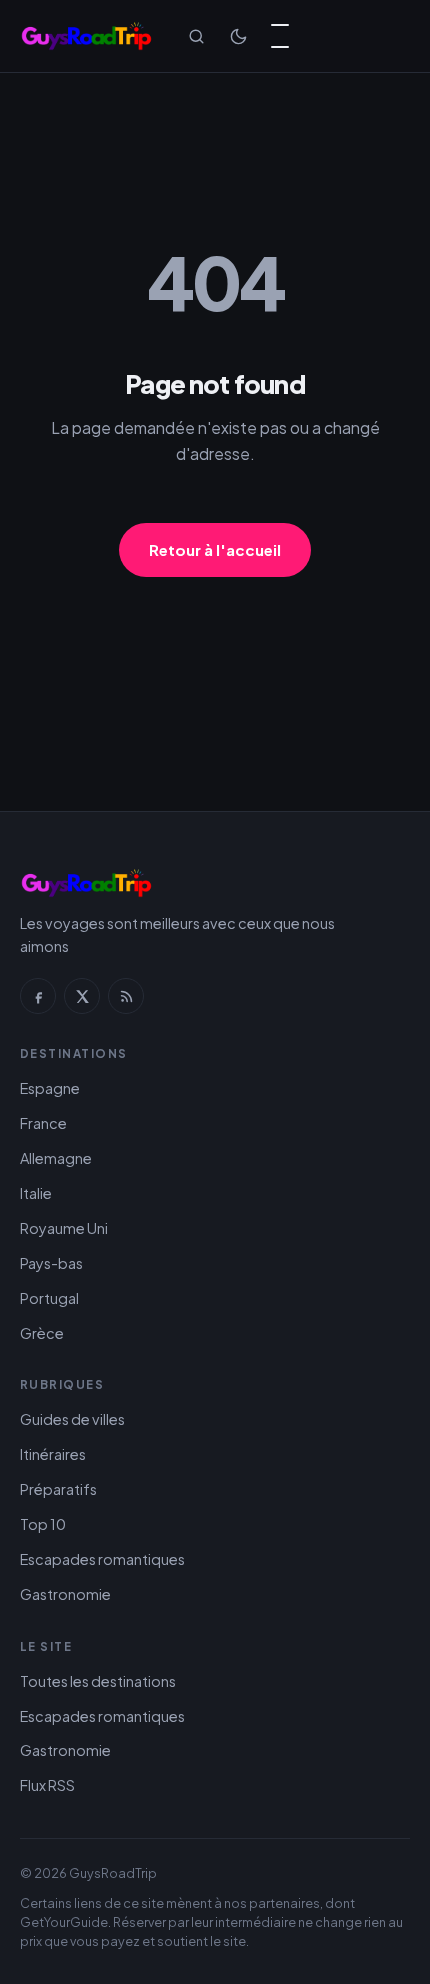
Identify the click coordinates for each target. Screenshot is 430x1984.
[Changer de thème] (238, 36)
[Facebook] (38, 996)
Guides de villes (72, 1419)
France (43, 1123)
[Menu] (280, 36)
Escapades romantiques (102, 1559)
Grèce (42, 1333)
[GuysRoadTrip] (86, 36)
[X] (82, 996)
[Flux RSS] (126, 996)
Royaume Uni (64, 1228)
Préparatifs (58, 1489)
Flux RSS (47, 1785)
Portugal (49, 1298)
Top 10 (43, 1524)
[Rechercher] (196, 36)
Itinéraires (53, 1454)
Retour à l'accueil (215, 549)
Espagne (50, 1088)
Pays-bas (51, 1263)
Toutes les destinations (98, 1681)
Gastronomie (65, 1594)
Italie (36, 1193)
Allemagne (56, 1158)
